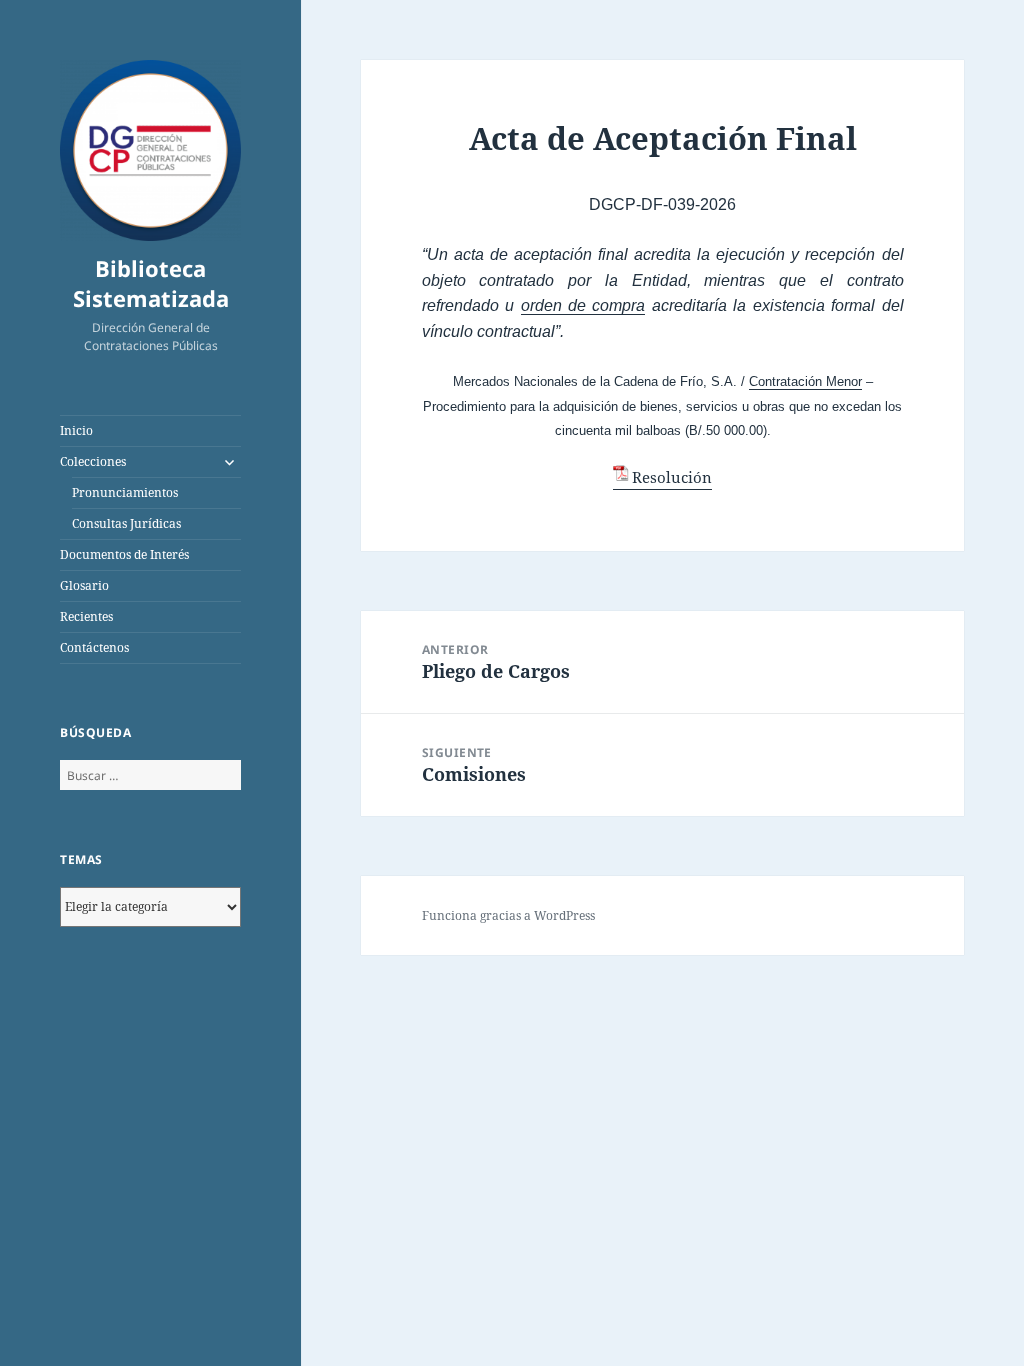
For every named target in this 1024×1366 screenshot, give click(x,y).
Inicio (76, 430)
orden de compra (583, 305)
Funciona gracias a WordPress (508, 915)
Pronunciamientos (125, 492)
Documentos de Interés (124, 554)
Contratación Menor (805, 381)
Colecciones (93, 461)
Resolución (672, 477)
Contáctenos (94, 647)
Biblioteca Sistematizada (151, 283)
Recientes (86, 616)
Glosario (84, 585)
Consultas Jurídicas (126, 523)
